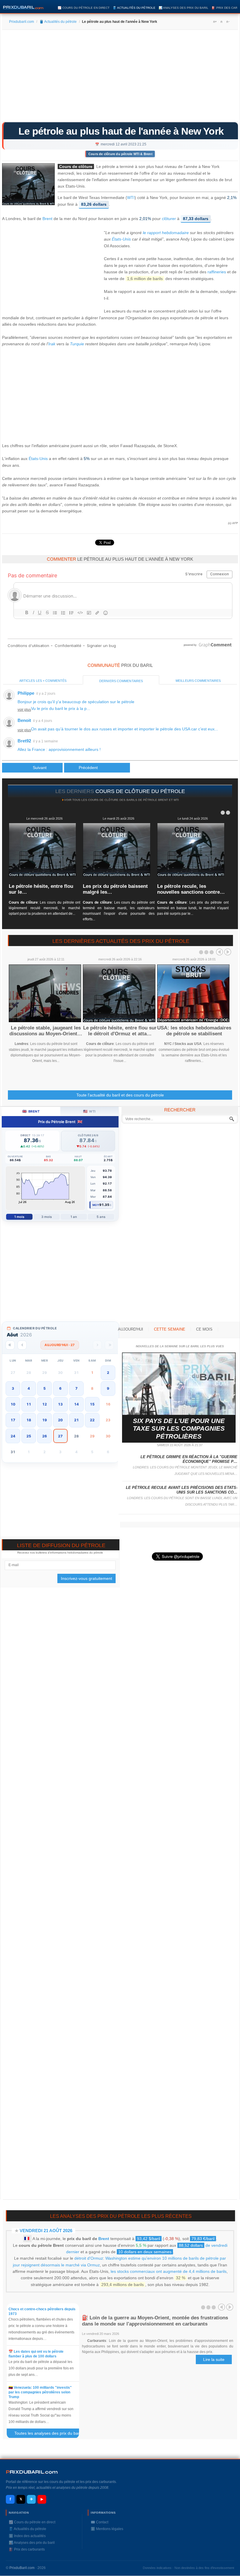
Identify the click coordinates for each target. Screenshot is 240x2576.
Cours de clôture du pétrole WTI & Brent (120, 154)
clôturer (169, 219)
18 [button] (29, 1420)
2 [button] (108, 1373)
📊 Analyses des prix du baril (184, 8)
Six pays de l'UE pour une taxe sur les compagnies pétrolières (179, 1429)
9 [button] (108, 1388)
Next (228, 952)
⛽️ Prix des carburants (27, 2549)
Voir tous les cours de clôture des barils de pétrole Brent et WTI (121, 800)
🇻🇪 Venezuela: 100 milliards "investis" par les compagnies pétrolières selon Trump (40, 2392)
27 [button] (60, 1436)
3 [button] (13, 1388)
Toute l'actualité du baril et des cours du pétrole (120, 1095)
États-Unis (121, 239)
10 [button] (13, 1404)
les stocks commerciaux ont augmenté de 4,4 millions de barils (169, 2271)
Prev (220, 952)
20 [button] (60, 1420)
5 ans (101, 1217)
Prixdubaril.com (22, 22)
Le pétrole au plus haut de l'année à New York (121, 131)
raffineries (217, 272)
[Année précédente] (10, 1345)
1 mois (19, 1217)
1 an (74, 1217)
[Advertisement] (120, 78)
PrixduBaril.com (22, 2568)
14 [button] (76, 1404)
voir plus (24, 710)
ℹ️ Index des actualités (27, 2536)
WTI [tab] (89, 1111)
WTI (131, 198)
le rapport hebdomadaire (166, 233)
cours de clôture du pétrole (140, 791)
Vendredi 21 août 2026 (46, 2231)
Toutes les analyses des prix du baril (50, 2434)
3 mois (47, 1217)
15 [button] (92, 1404)
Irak (52, 344)
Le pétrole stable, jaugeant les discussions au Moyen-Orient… (46, 1031)
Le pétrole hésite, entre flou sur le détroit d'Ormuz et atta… (120, 1031)
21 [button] (76, 1420)
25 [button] (29, 1436)
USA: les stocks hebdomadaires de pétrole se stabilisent (194, 1031)
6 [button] (60, 1388)
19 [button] (44, 1420)
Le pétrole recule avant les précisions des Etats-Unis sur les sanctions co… (182, 1490)
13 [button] (60, 1404)
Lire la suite (214, 2359)
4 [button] (29, 1388)
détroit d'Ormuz (89, 2258)
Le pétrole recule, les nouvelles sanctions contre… (191, 889)
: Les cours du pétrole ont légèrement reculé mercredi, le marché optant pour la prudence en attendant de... (44, 908)
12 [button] (44, 1404)
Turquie (77, 344)
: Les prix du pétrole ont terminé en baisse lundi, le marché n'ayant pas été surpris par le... (193, 908)
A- (228, 22)
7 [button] (76, 1388)
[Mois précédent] (22, 1345)
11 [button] (29, 1404)
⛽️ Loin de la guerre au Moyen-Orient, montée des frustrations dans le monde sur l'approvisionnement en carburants (155, 2321)
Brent (47, 219)
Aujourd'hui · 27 (60, 1345)
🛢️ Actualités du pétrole (134, 8)
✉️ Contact (100, 2522)
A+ (215, 22)
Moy (96, 1205)
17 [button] (13, 1420)
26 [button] (44, 1436)
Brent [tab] (31, 1111)
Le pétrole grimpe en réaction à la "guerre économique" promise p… (189, 1459)
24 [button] (13, 1436)
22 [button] (92, 1420)
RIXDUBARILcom (32, 2472)
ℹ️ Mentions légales (107, 2529)
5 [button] (44, 1388)
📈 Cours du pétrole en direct (84, 8)
